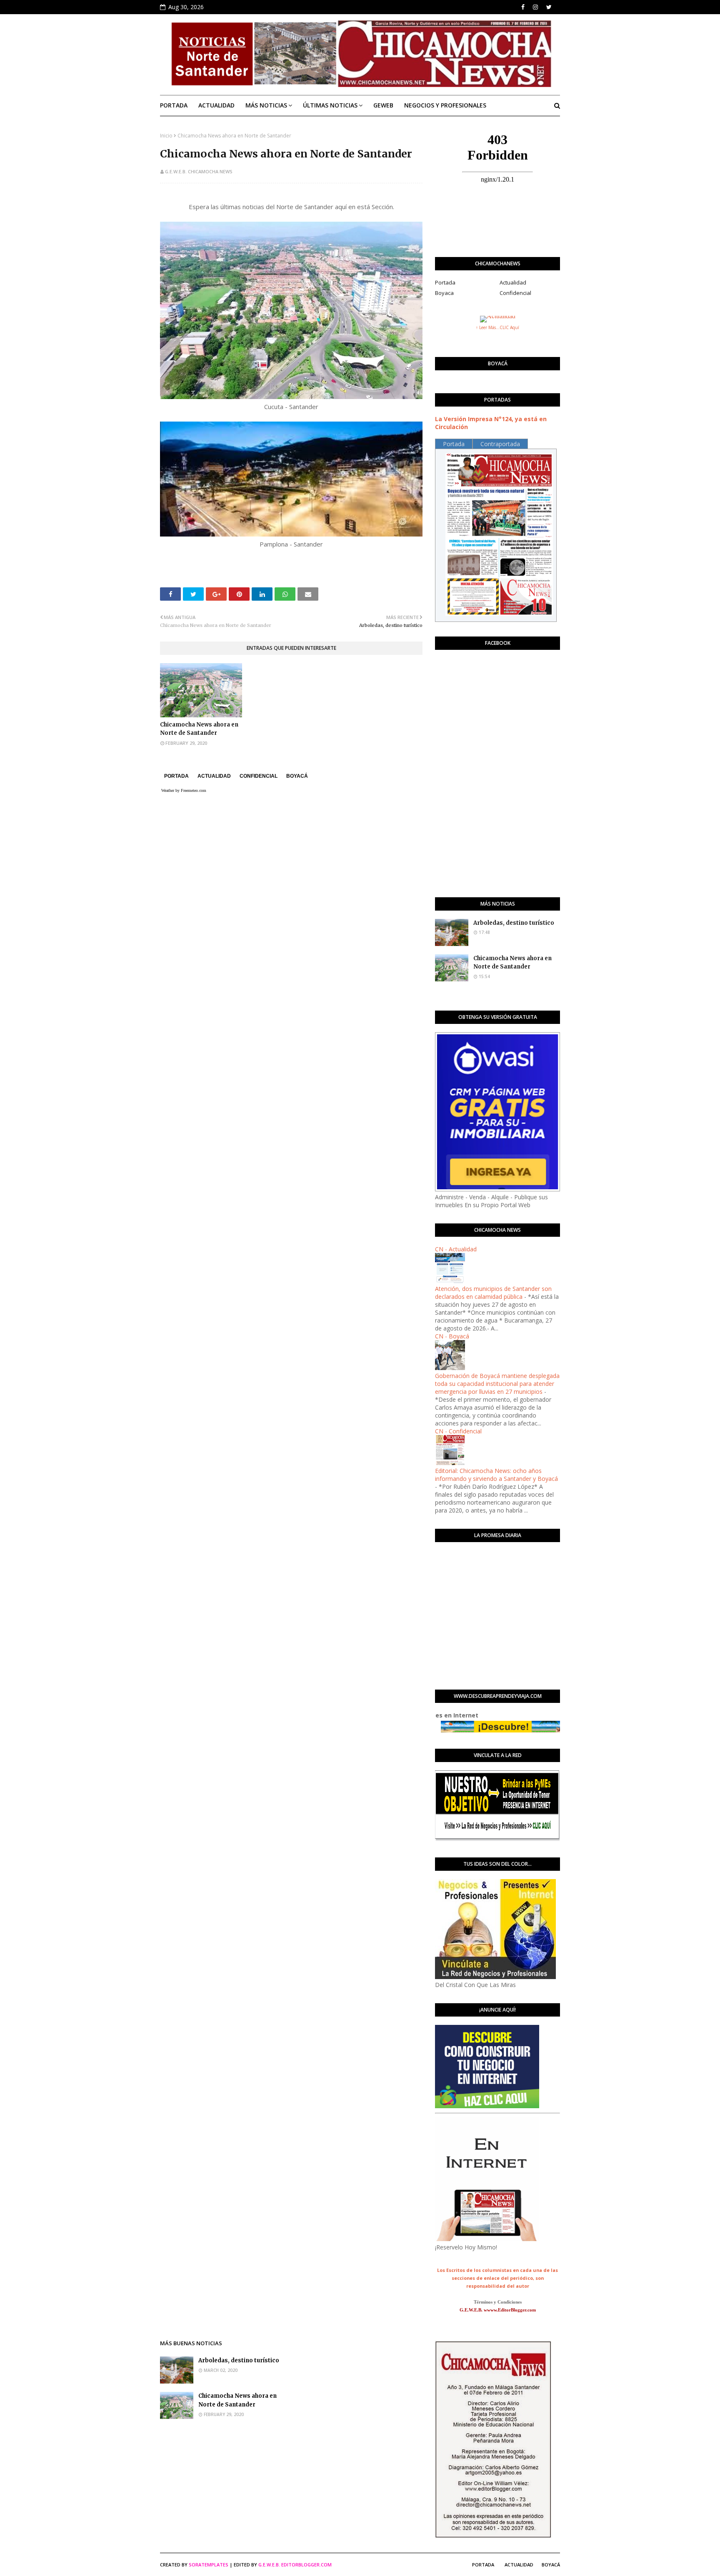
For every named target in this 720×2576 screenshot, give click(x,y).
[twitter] (549, 7)
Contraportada (500, 444)
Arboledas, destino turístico (514, 923)
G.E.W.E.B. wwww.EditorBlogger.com (498, 2310)
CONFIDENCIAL (259, 776)
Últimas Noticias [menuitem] (330, 105)
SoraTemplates (209, 2565)
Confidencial (515, 293)
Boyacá (551, 2565)
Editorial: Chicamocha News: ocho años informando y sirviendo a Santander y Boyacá (496, 1475)
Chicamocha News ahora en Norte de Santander (199, 729)
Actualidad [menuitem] (216, 105)
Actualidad (513, 282)
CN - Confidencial (458, 1431)
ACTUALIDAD (214, 776)
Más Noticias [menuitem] (266, 105)
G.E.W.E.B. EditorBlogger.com (295, 2565)
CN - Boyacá (452, 1336)
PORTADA (176, 776)
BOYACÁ (297, 776)
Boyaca (444, 293)
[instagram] (535, 7)
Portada (445, 282)
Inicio (166, 136)
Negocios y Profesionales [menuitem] (445, 105)
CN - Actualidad (456, 1249)
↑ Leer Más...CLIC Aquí (497, 327)
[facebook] (523, 7)
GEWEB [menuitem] (383, 105)
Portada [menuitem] (174, 105)
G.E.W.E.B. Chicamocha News (199, 171)
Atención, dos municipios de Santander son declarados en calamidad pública (493, 1293)
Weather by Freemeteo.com (184, 790)
